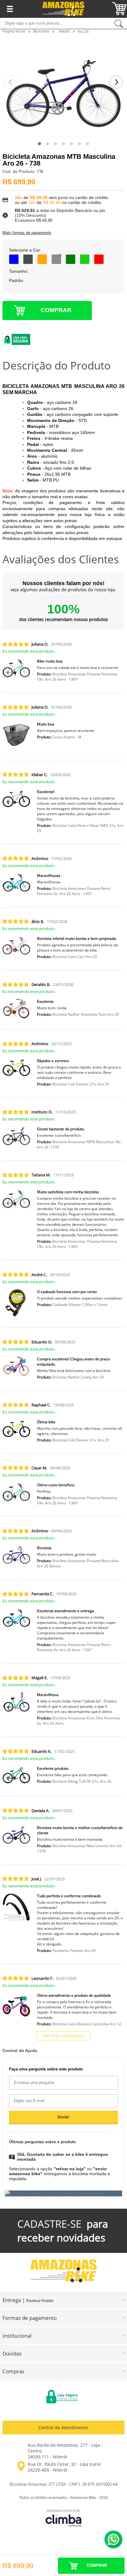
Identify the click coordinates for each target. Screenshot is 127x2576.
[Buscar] (119, 23)
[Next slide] (116, 82)
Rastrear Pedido (40, 2301)
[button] (39, 144)
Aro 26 (83, 32)
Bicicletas (42, 31)
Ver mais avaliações (63, 2036)
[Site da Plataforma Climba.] (63, 2518)
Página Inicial (14, 31)
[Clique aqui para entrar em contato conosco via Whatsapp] (113, 2539)
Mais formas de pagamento (27, 233)
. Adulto (64, 31)
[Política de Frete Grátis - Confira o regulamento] (63, 2193)
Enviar (63, 2117)
